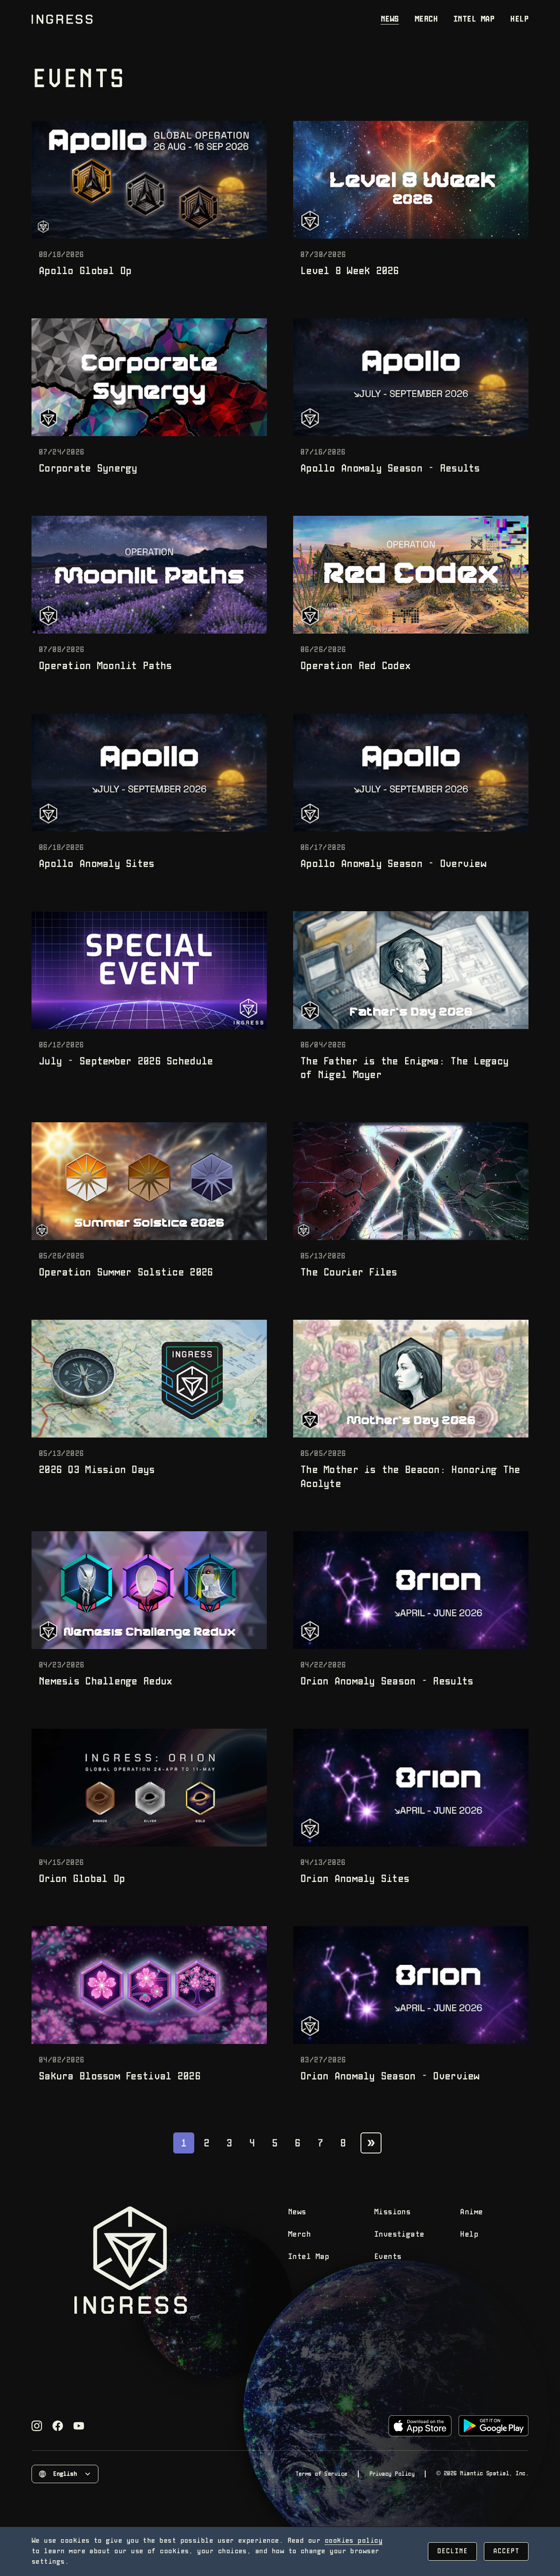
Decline (452, 2551)
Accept (506, 2551)
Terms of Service (321, 2474)
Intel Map (474, 19)
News (390, 19)
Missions (392, 2212)
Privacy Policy (392, 2474)
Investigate (399, 2235)
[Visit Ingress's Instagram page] (37, 2426)
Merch (426, 19)
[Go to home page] (62, 19)
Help (519, 19)
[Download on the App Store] (420, 2426)
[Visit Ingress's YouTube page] (79, 2426)
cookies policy (353, 2541)
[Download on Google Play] (493, 2426)
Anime (471, 2212)
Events (388, 2257)
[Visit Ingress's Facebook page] (58, 2426)
